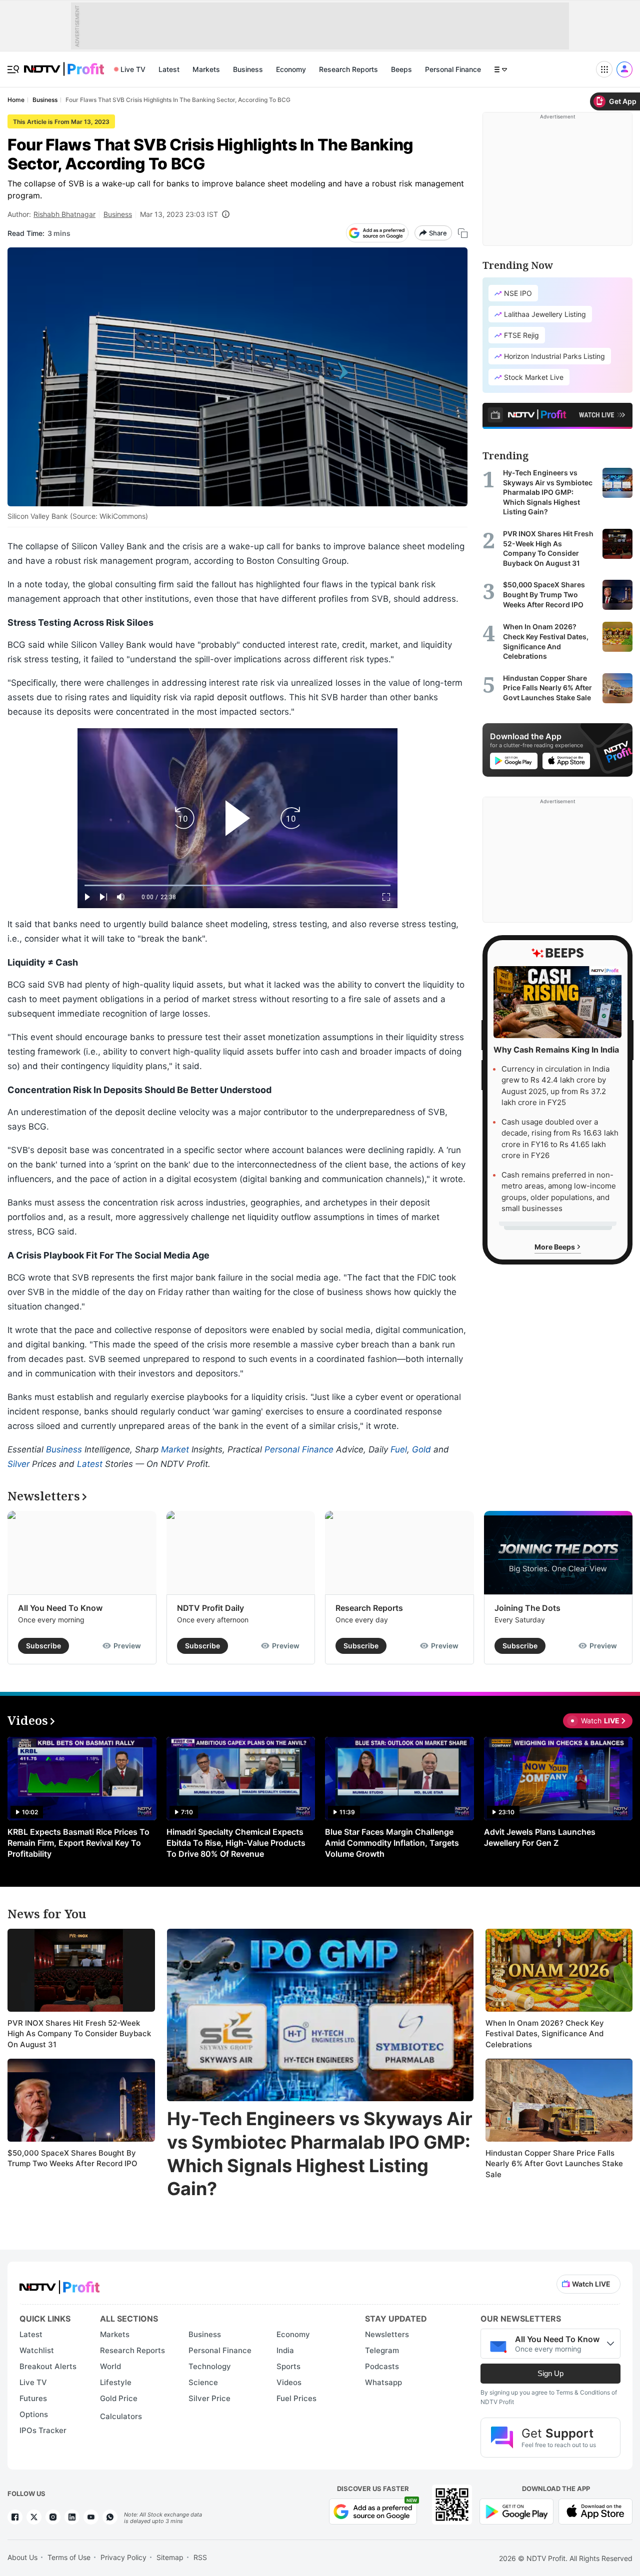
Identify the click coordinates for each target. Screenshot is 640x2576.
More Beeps (555, 1246)
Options (34, 2414)
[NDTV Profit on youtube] (91, 2517)
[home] (64, 64)
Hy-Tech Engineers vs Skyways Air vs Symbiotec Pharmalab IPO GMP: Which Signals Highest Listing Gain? (320, 2154)
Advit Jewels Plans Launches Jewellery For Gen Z (540, 1837)
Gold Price (119, 2398)
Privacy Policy (123, 2557)
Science (203, 2382)
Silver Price (209, 2398)
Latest (169, 69)
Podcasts (382, 2366)
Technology (210, 2366)
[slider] (237, 885)
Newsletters (387, 2334)
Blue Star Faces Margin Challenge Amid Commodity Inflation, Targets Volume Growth (392, 1843)
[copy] (463, 233)
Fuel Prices (296, 2398)
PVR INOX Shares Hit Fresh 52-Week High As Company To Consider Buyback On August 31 (79, 2034)
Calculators (121, 2416)
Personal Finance (453, 69)
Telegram (382, 2350)
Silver (18, 1464)
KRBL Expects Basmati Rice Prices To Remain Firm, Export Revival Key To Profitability (78, 1843)
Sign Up (550, 2373)
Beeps (401, 69)
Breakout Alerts (48, 2366)
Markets (206, 69)
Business (248, 69)
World (110, 2366)
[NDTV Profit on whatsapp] (110, 2517)
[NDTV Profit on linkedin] (72, 2517)
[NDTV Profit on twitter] (34, 2517)
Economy (291, 69)
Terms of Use (69, 2557)
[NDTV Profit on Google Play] (516, 2511)
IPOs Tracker (43, 2430)
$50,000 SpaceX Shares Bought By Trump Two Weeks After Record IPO (72, 2158)
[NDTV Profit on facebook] (15, 2517)
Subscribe (43, 1646)
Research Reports (348, 69)
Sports (288, 2366)
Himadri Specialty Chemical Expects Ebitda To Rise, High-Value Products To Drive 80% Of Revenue (236, 1843)
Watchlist (37, 2350)
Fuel (399, 1449)
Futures (33, 2398)
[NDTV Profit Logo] (59, 2284)
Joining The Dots (527, 1608)
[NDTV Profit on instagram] (53, 2517)
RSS (200, 2557)
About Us (22, 2557)
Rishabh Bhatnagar (64, 214)
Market (175, 1449)
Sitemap (170, 2557)
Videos (289, 2382)
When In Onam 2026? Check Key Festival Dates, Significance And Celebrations (545, 2034)
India (285, 2350)
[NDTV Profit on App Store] (595, 2511)
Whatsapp (383, 2382)
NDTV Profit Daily (210, 1608)
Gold (421, 1449)
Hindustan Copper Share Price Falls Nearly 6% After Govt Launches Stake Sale (554, 2164)
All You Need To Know (60, 1608)
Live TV (133, 69)
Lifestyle (116, 2382)
